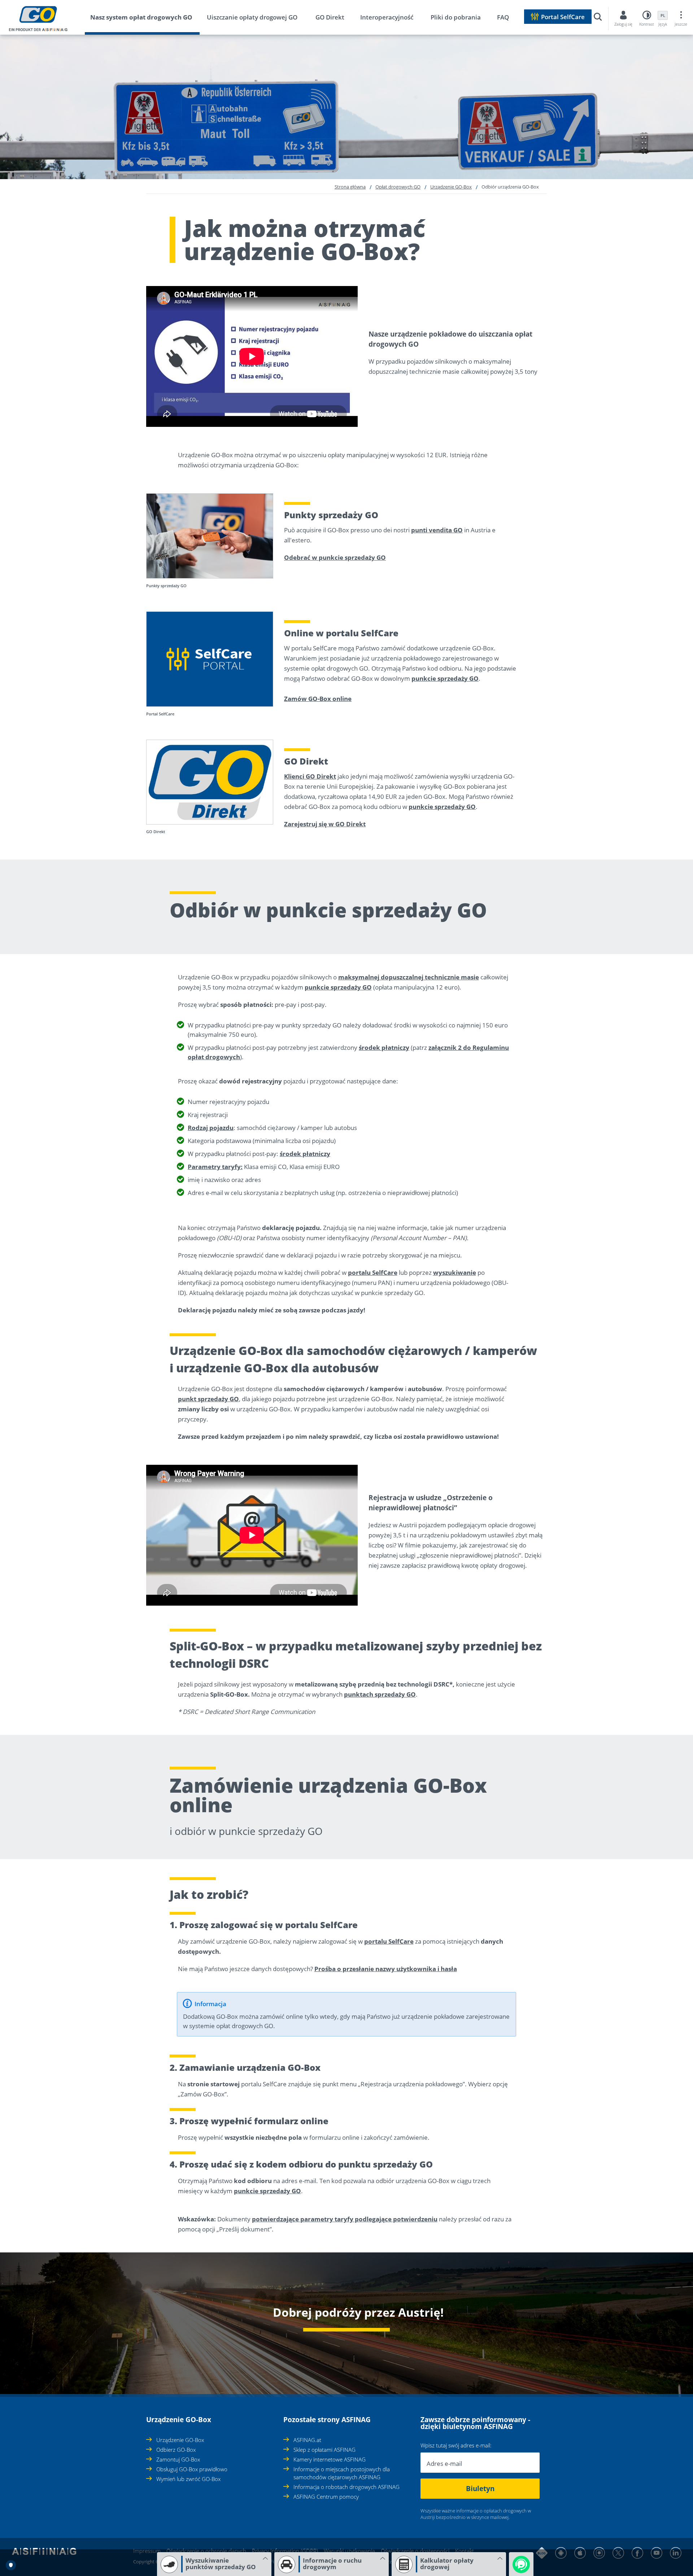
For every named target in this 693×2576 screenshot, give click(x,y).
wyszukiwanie (455, 1272)
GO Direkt (330, 17)
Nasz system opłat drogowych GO (141, 17)
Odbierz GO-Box (176, 2450)
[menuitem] (148, 19)
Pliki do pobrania (456, 17)
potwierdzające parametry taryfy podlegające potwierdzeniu (345, 2219)
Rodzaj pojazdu (211, 1128)
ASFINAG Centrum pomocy (326, 2497)
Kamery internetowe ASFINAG (330, 2459)
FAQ (503, 17)
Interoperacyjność (387, 17)
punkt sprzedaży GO (208, 1399)
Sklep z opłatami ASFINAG (324, 2450)
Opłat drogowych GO (398, 187)
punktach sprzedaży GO (380, 1694)
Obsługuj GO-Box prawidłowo (192, 2469)
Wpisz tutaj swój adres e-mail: (456, 2445)
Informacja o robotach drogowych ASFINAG (346, 2487)
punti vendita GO (437, 530)
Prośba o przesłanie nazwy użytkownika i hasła (386, 1969)
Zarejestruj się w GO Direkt (325, 824)
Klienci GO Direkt (310, 776)
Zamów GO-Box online (318, 699)
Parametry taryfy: (215, 1167)
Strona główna (350, 187)
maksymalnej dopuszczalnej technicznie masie (409, 977)
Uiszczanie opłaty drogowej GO (252, 17)
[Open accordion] (148, 2416)
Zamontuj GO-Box (178, 2459)
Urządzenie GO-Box (451, 187)
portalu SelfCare (373, 1272)
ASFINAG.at (307, 2440)
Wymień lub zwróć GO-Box (188, 2479)
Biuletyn (480, 2489)
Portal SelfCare (563, 17)
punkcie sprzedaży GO (445, 678)
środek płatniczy (384, 1047)
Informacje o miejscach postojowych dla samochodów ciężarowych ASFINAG (342, 2473)
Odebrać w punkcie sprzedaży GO (335, 557)
